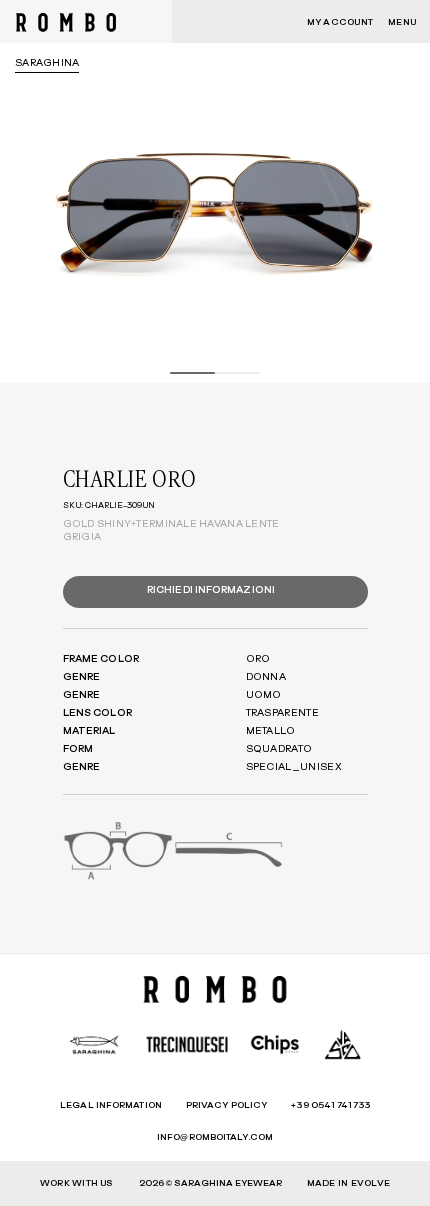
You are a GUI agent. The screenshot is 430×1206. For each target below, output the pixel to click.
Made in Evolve (348, 1183)
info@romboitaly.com (215, 1137)
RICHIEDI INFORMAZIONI (211, 590)
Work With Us (77, 1183)
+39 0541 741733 (330, 1105)
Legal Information (111, 1105)
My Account (340, 22)
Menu (402, 22)
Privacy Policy (226, 1105)
